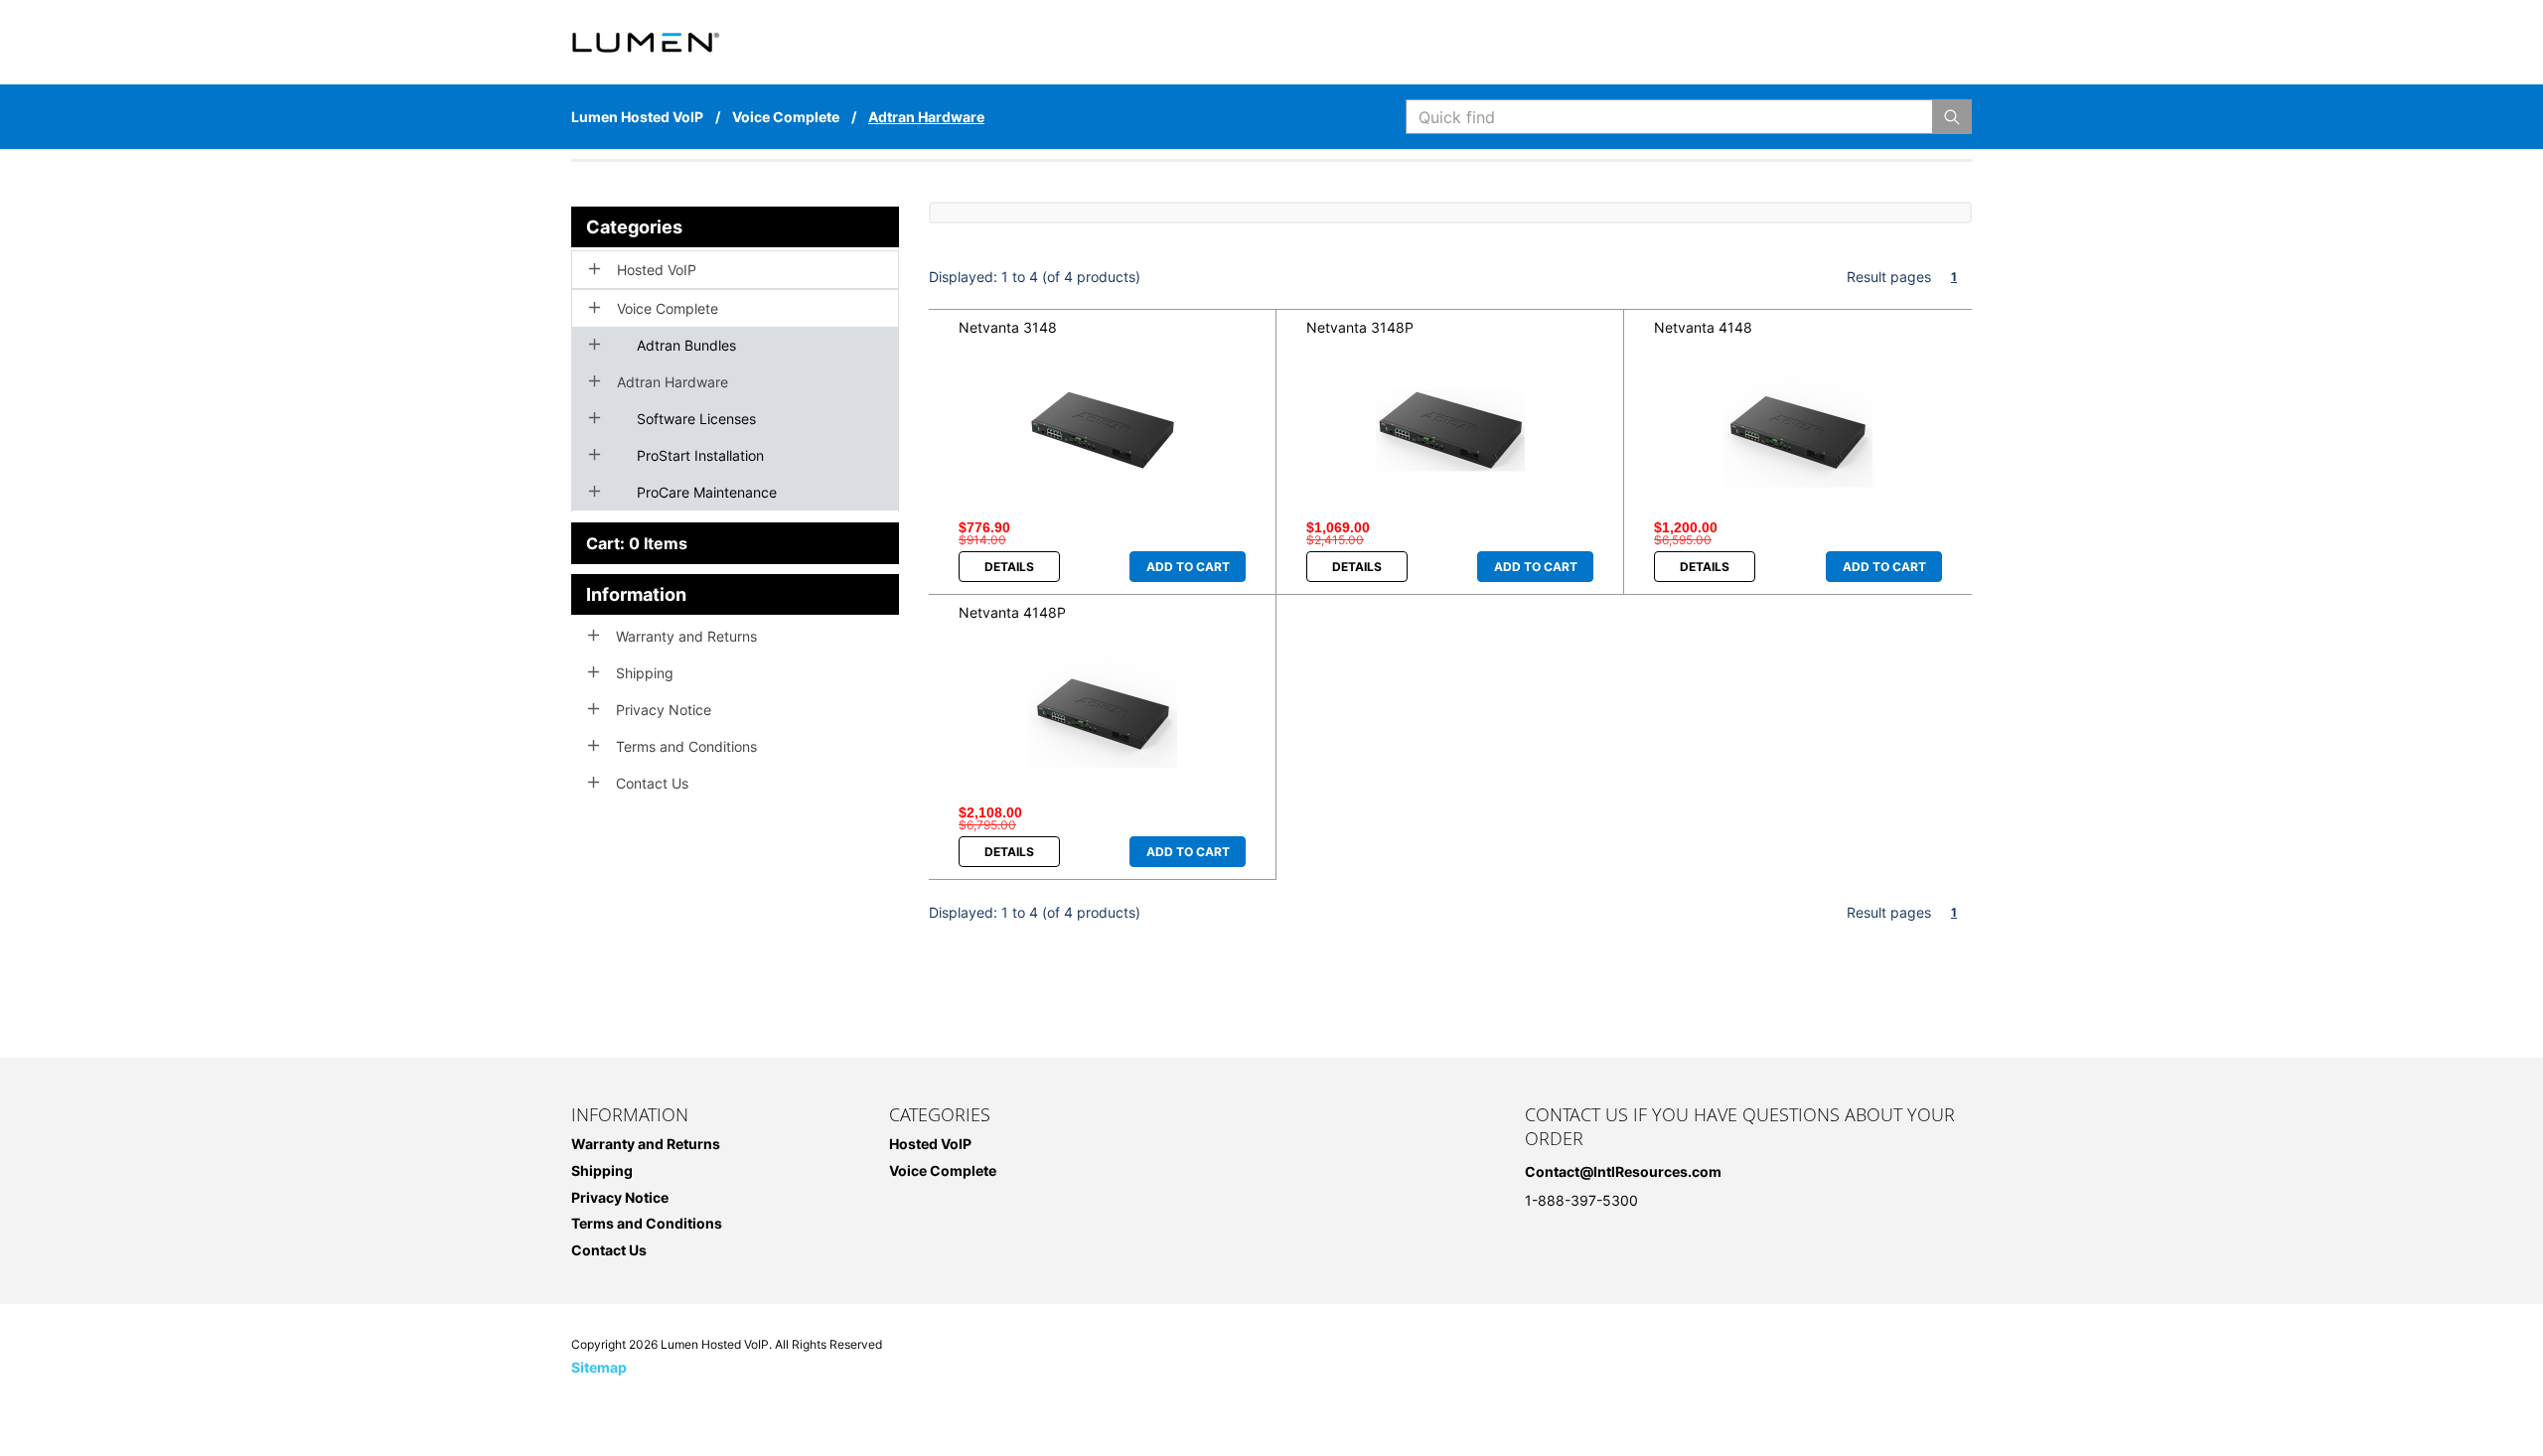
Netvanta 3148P (1360, 328)
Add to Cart (1188, 567)
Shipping (645, 673)
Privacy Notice (664, 710)
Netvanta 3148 (1008, 328)
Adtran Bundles (686, 345)
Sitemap (599, 1367)
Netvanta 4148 (1703, 328)
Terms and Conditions (686, 746)
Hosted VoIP (657, 270)
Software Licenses (696, 419)
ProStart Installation (700, 455)
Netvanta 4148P (1012, 613)
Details (1009, 567)
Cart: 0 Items (637, 543)
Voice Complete (668, 308)
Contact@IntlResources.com (1623, 1172)
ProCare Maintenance (707, 492)
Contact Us (652, 783)
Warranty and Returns (686, 636)
